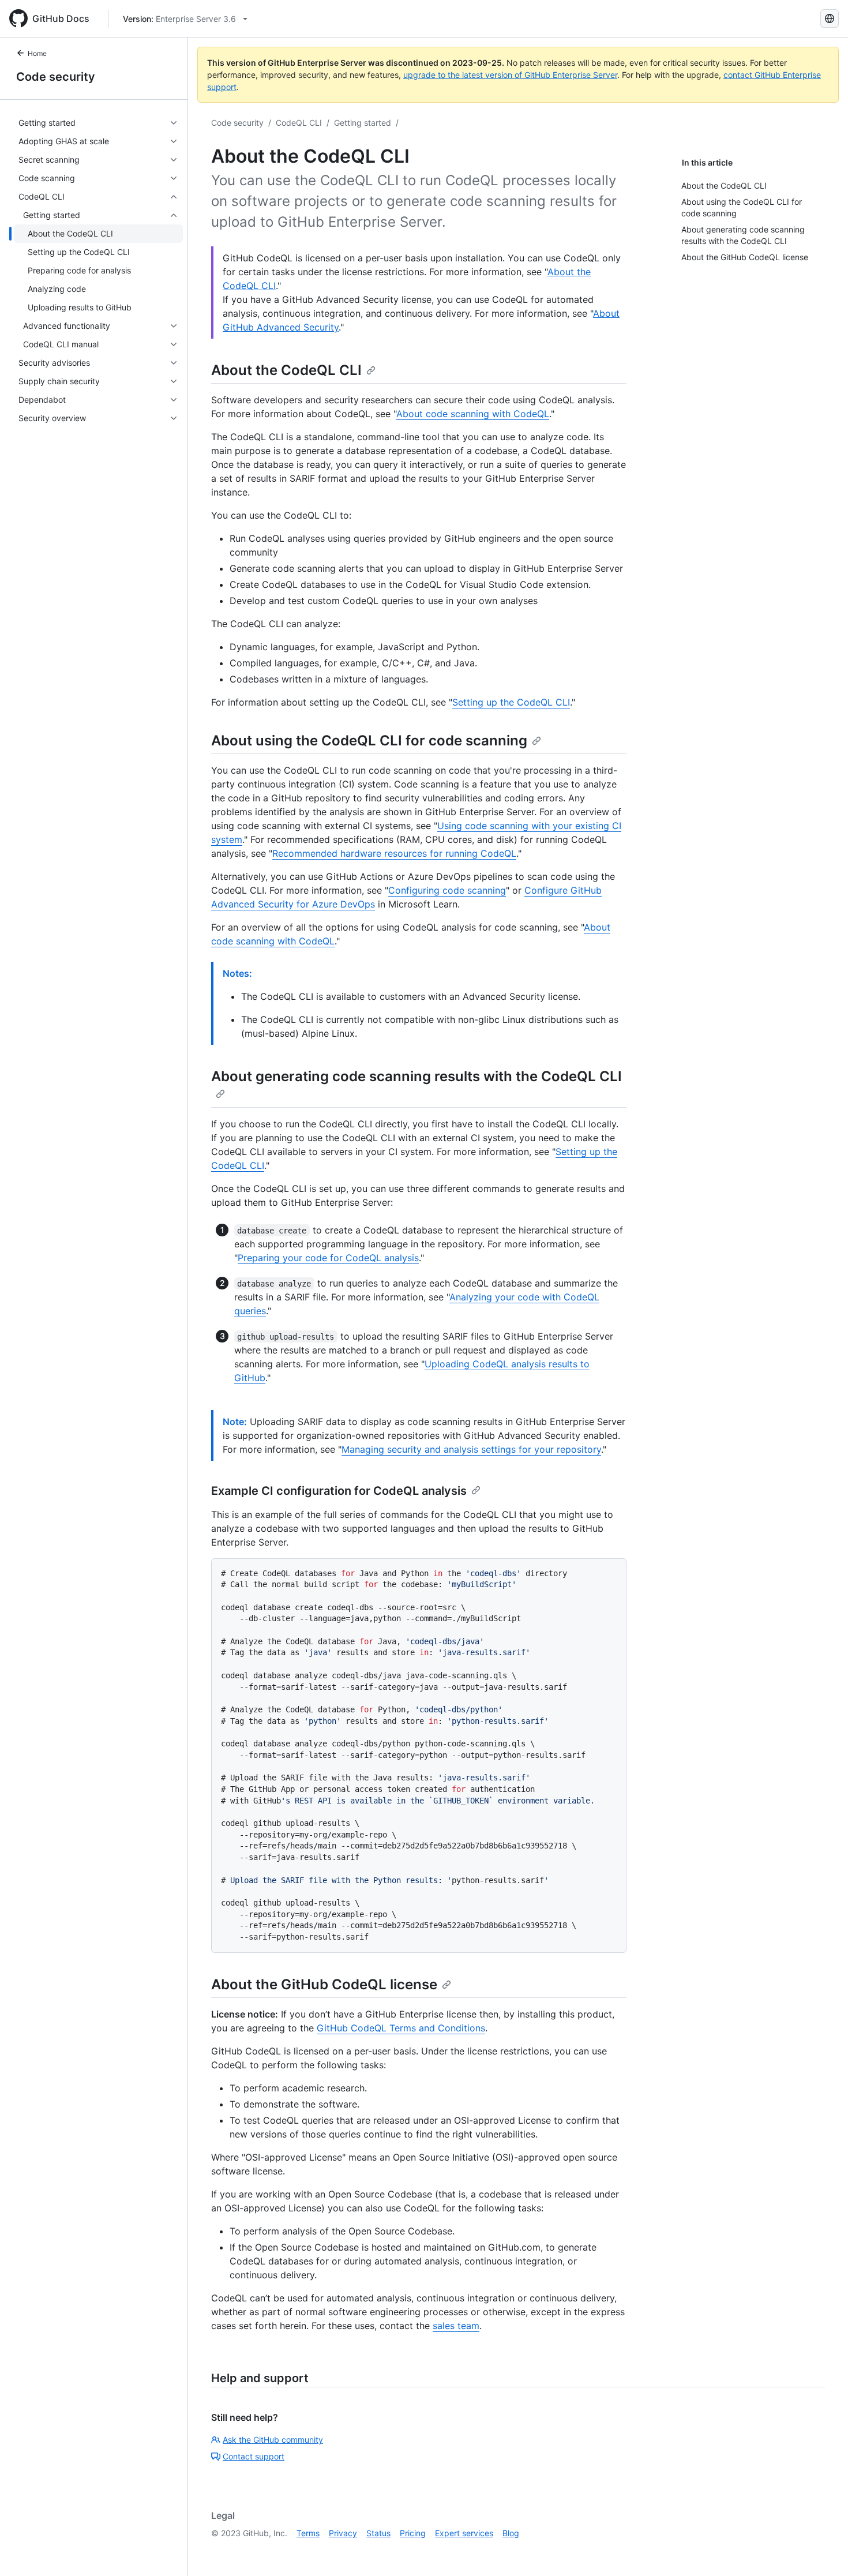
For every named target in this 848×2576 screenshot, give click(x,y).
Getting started (363, 123)
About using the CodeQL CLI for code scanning (369, 740)
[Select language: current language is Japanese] (830, 18)
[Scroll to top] (823, 2551)
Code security (56, 77)
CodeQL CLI (299, 123)
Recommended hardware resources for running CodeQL (394, 853)
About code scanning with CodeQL (473, 414)
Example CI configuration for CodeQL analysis (339, 1491)
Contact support (254, 2456)
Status (378, 2533)
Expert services (464, 2533)
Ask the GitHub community (273, 2440)
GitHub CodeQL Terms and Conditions (401, 2028)
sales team (456, 2326)
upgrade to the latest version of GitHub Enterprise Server (510, 75)
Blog (511, 2533)
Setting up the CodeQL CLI (511, 702)
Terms (308, 2533)
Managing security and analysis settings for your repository (471, 1449)
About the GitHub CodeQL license (324, 1984)
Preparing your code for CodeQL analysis (328, 1258)
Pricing (413, 2533)
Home (37, 53)
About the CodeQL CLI (286, 370)
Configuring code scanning (447, 890)
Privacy (343, 2533)
